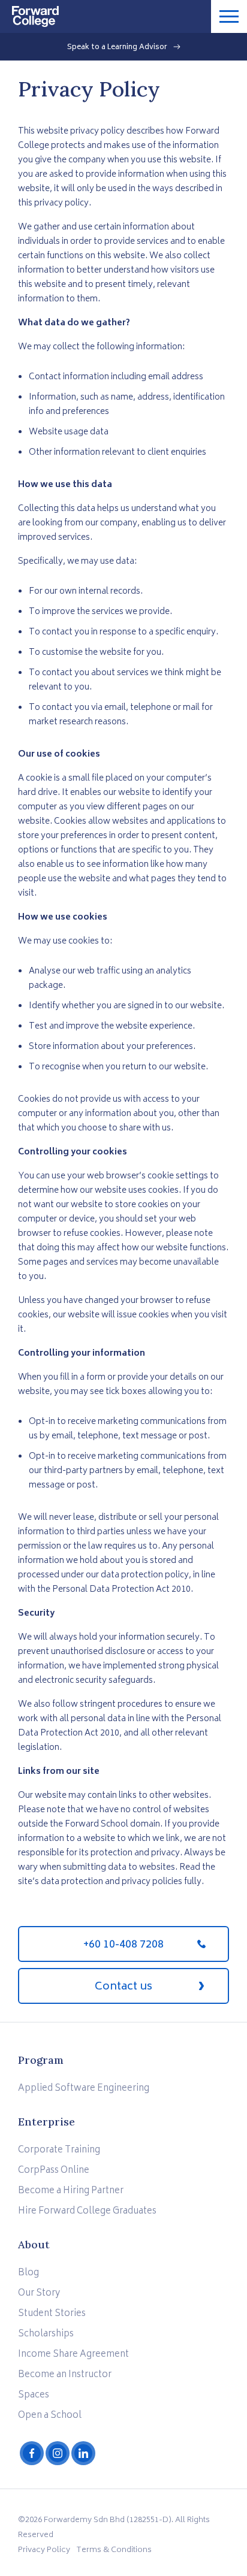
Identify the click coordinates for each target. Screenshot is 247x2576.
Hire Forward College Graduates (87, 2211)
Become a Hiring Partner (71, 2191)
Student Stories (52, 2314)
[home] (29, 13)
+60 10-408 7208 (123, 1945)
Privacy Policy (44, 2551)
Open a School (50, 2416)
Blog (28, 2273)
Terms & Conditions (114, 2551)
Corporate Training (59, 2150)
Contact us (123, 1987)
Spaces (34, 2395)
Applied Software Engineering (84, 2089)
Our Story (39, 2294)
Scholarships (46, 2334)
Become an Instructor (65, 2375)
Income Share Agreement (73, 2355)
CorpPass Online (54, 2171)
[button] (229, 16)
